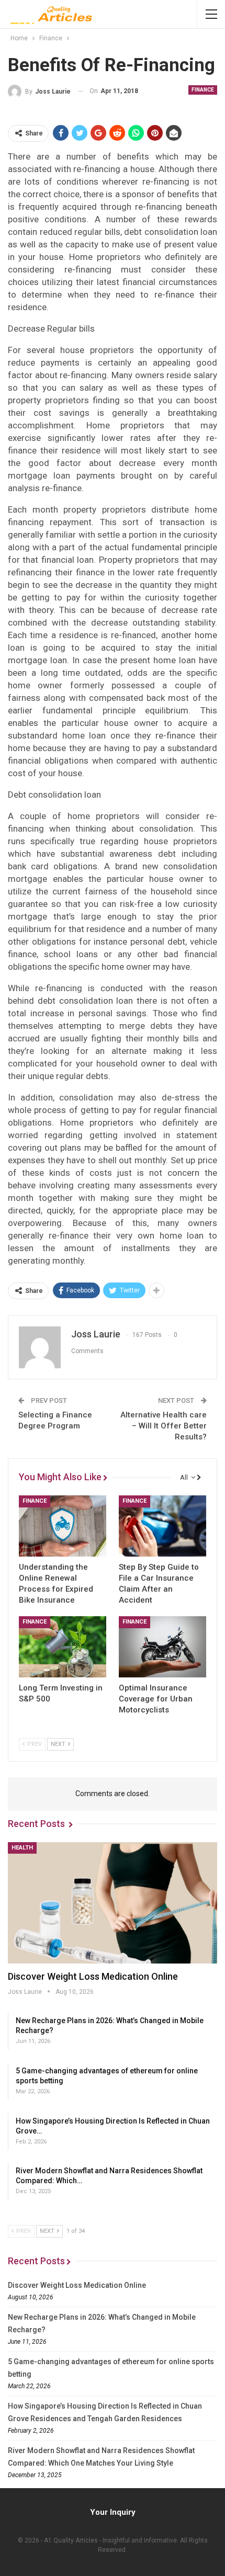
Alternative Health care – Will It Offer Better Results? (164, 1426)
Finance (203, 90)
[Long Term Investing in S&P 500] (63, 1647)
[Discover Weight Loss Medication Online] (113, 1903)
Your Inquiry (113, 2512)
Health (22, 1848)
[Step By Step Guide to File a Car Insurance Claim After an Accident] (162, 1526)
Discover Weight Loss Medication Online (93, 1976)
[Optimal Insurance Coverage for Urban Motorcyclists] (162, 1647)
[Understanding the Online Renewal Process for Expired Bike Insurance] (63, 1526)
